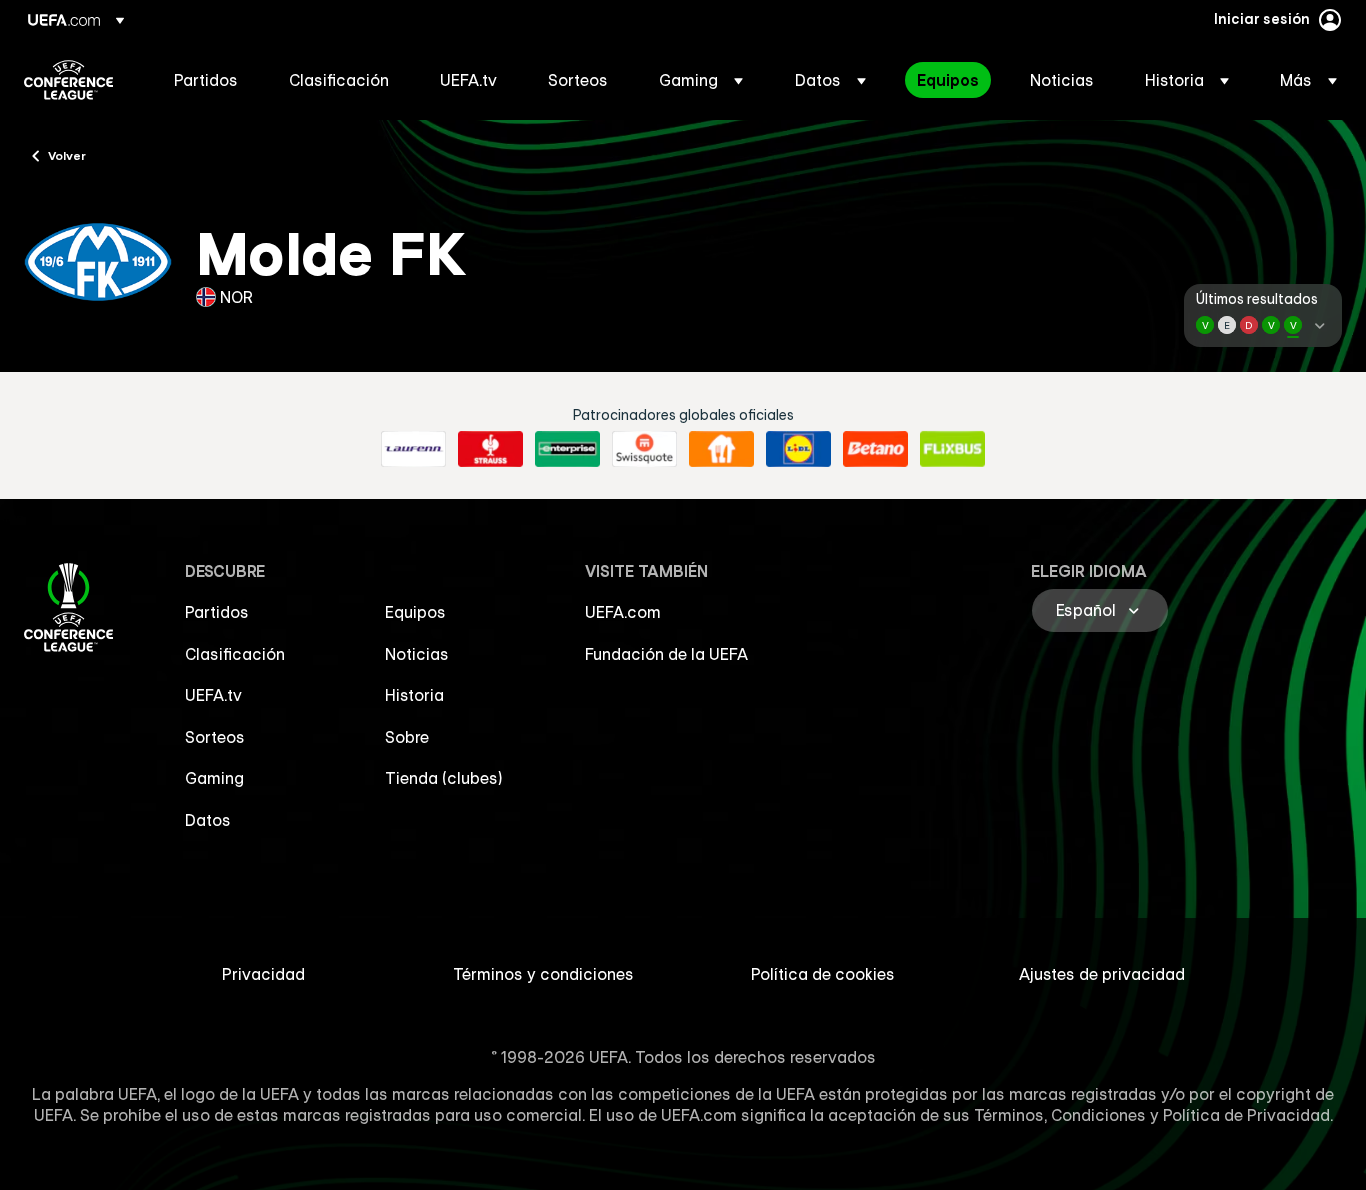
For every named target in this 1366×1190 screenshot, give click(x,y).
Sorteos (215, 737)
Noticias (417, 654)
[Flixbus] (952, 449)
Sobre (407, 737)
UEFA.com (623, 612)
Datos (208, 820)
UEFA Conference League (68, 80)
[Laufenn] (413, 449)
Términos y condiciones (543, 974)
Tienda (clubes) (444, 778)
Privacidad (263, 974)
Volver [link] (67, 155)
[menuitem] (206, 80)
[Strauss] (490, 449)
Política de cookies (823, 974)
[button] (701, 80)
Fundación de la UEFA (666, 654)
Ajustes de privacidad (1102, 974)
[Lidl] (798, 449)
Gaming (214, 778)
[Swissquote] (644, 449)
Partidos (217, 612)
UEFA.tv (213, 695)
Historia (414, 695)
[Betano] (875, 449)
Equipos (415, 612)
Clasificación (235, 654)
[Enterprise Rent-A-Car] (567, 449)
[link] (206, 80)
